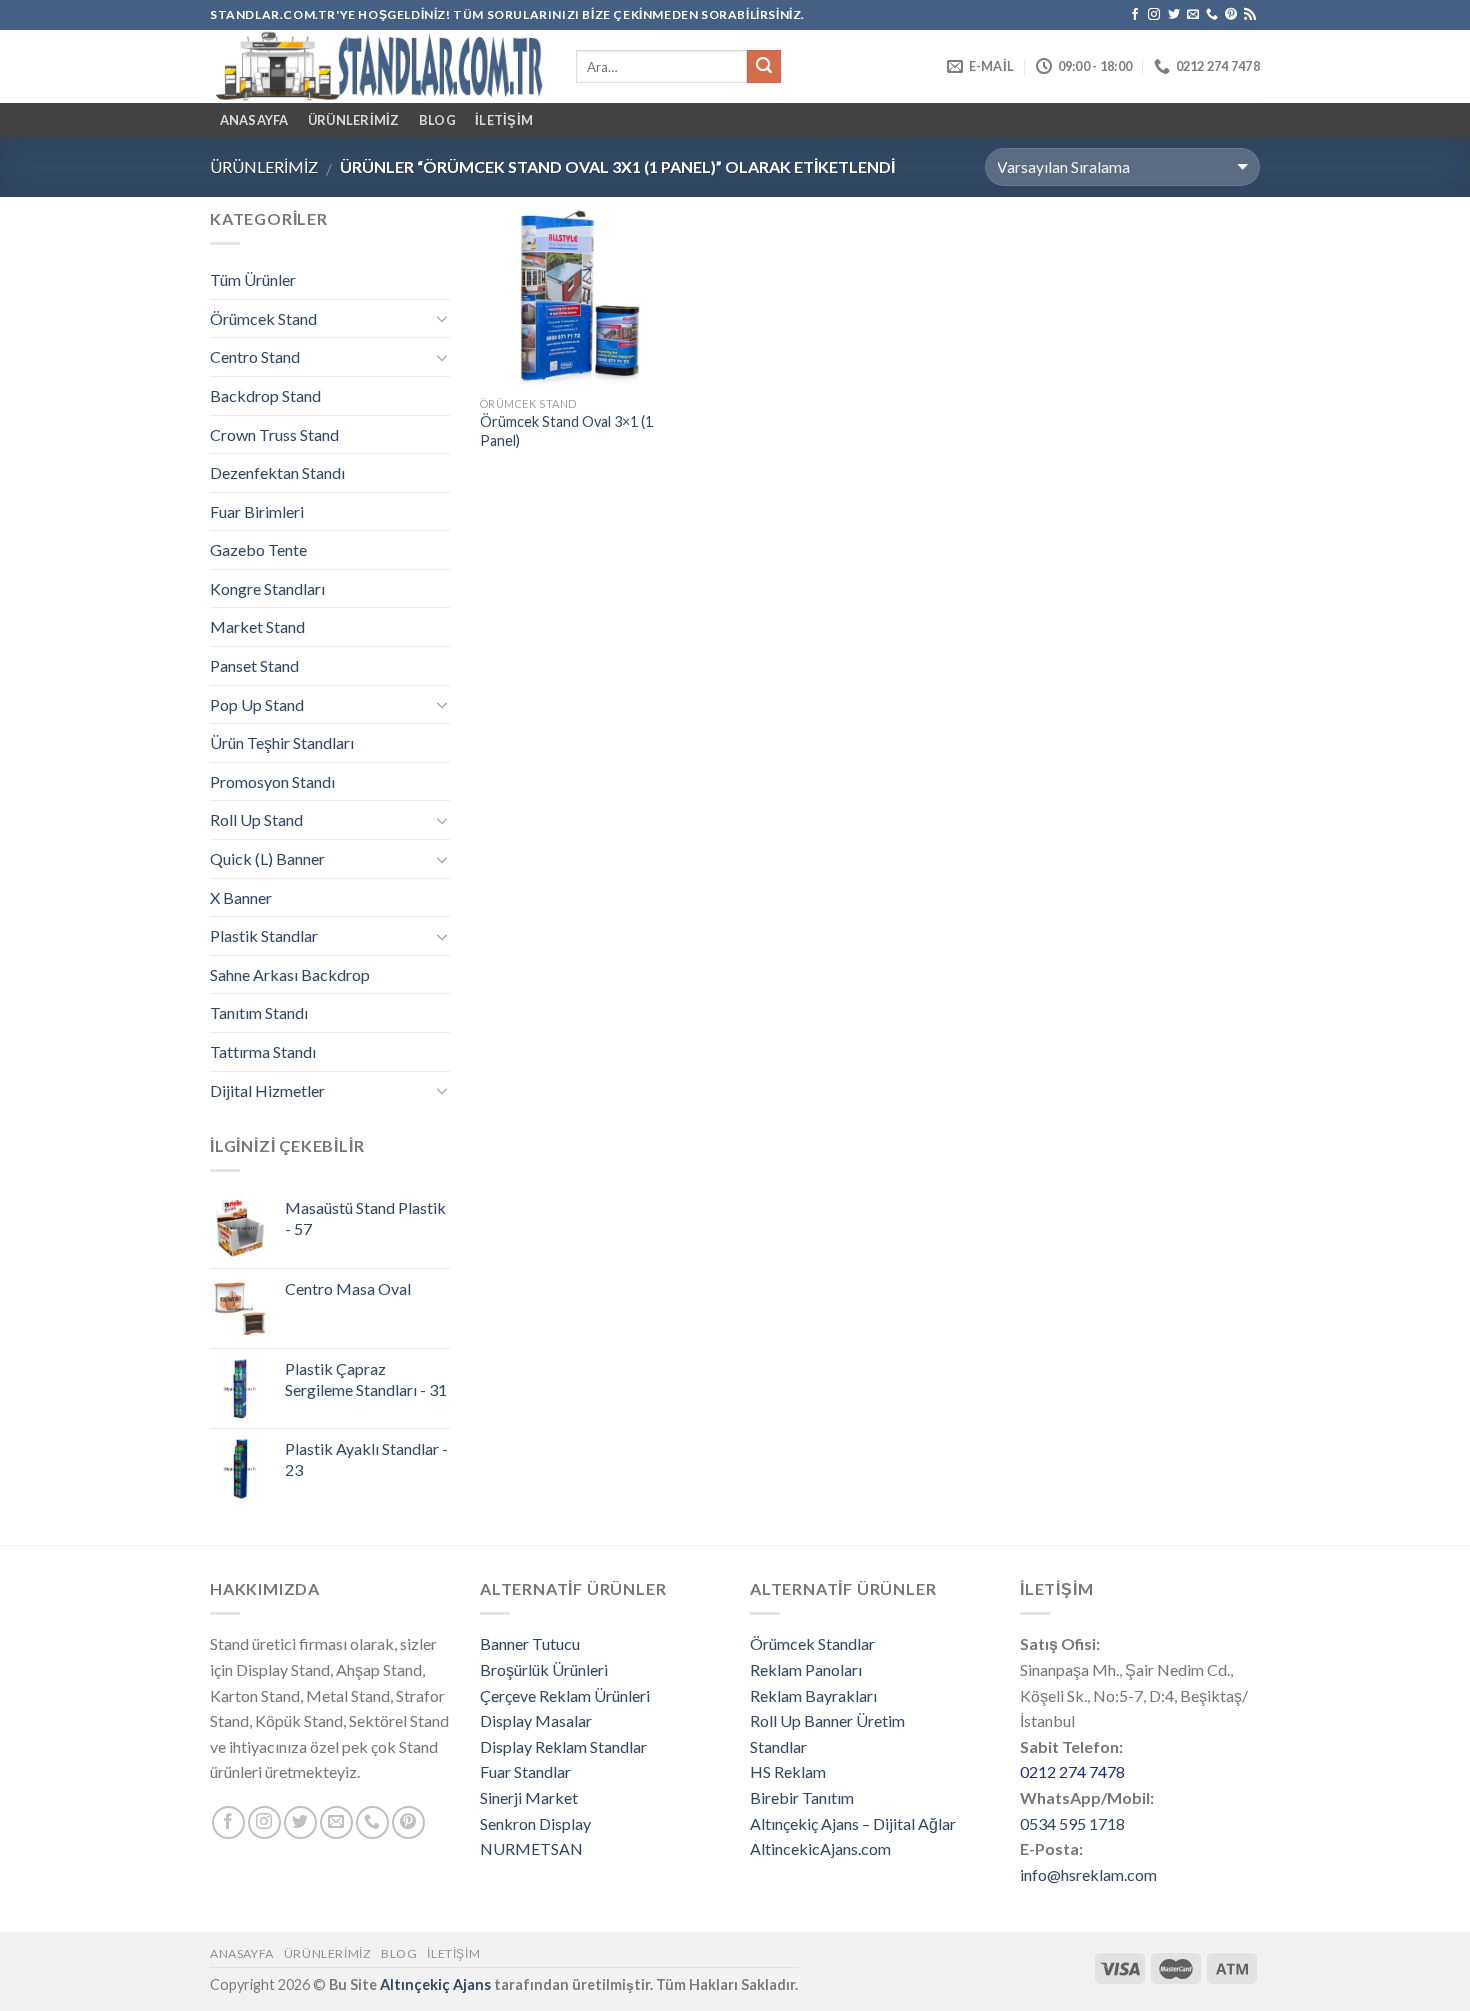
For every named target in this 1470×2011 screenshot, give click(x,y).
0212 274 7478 (1072, 1771)
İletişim (504, 120)
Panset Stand (254, 665)
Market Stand (257, 626)
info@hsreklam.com (1088, 1874)
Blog (437, 120)
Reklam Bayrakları (813, 1695)
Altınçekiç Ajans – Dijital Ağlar (853, 1823)
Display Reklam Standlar (563, 1746)
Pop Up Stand (257, 704)
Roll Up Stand (256, 819)
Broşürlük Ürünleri (544, 1669)
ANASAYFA (254, 120)
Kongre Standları (267, 588)
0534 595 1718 (1072, 1823)
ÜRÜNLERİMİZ (354, 120)
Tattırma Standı (263, 1051)
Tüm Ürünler (253, 279)
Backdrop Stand (265, 395)
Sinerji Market (529, 1797)
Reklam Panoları (806, 1669)
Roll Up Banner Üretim (827, 1720)
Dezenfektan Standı (277, 472)
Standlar (778, 1746)
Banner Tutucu (530, 1643)
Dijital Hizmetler (267, 1090)
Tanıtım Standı (259, 1012)
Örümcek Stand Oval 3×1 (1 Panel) (566, 431)
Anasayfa (242, 1953)
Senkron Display (535, 1823)
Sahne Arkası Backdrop (290, 974)
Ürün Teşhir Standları (282, 742)
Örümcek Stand (263, 318)
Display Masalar (536, 1720)
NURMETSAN (531, 1848)
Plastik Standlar (264, 935)
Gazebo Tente (258, 549)
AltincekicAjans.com (820, 1848)
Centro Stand (255, 356)
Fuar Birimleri (257, 511)
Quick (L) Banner (267, 858)
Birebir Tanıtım (802, 1797)
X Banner (241, 897)
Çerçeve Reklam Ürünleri (565, 1695)
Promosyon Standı (272, 781)
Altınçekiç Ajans (435, 1984)
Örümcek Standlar (812, 1643)
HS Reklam (788, 1771)
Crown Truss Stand (274, 434)
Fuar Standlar (525, 1771)
